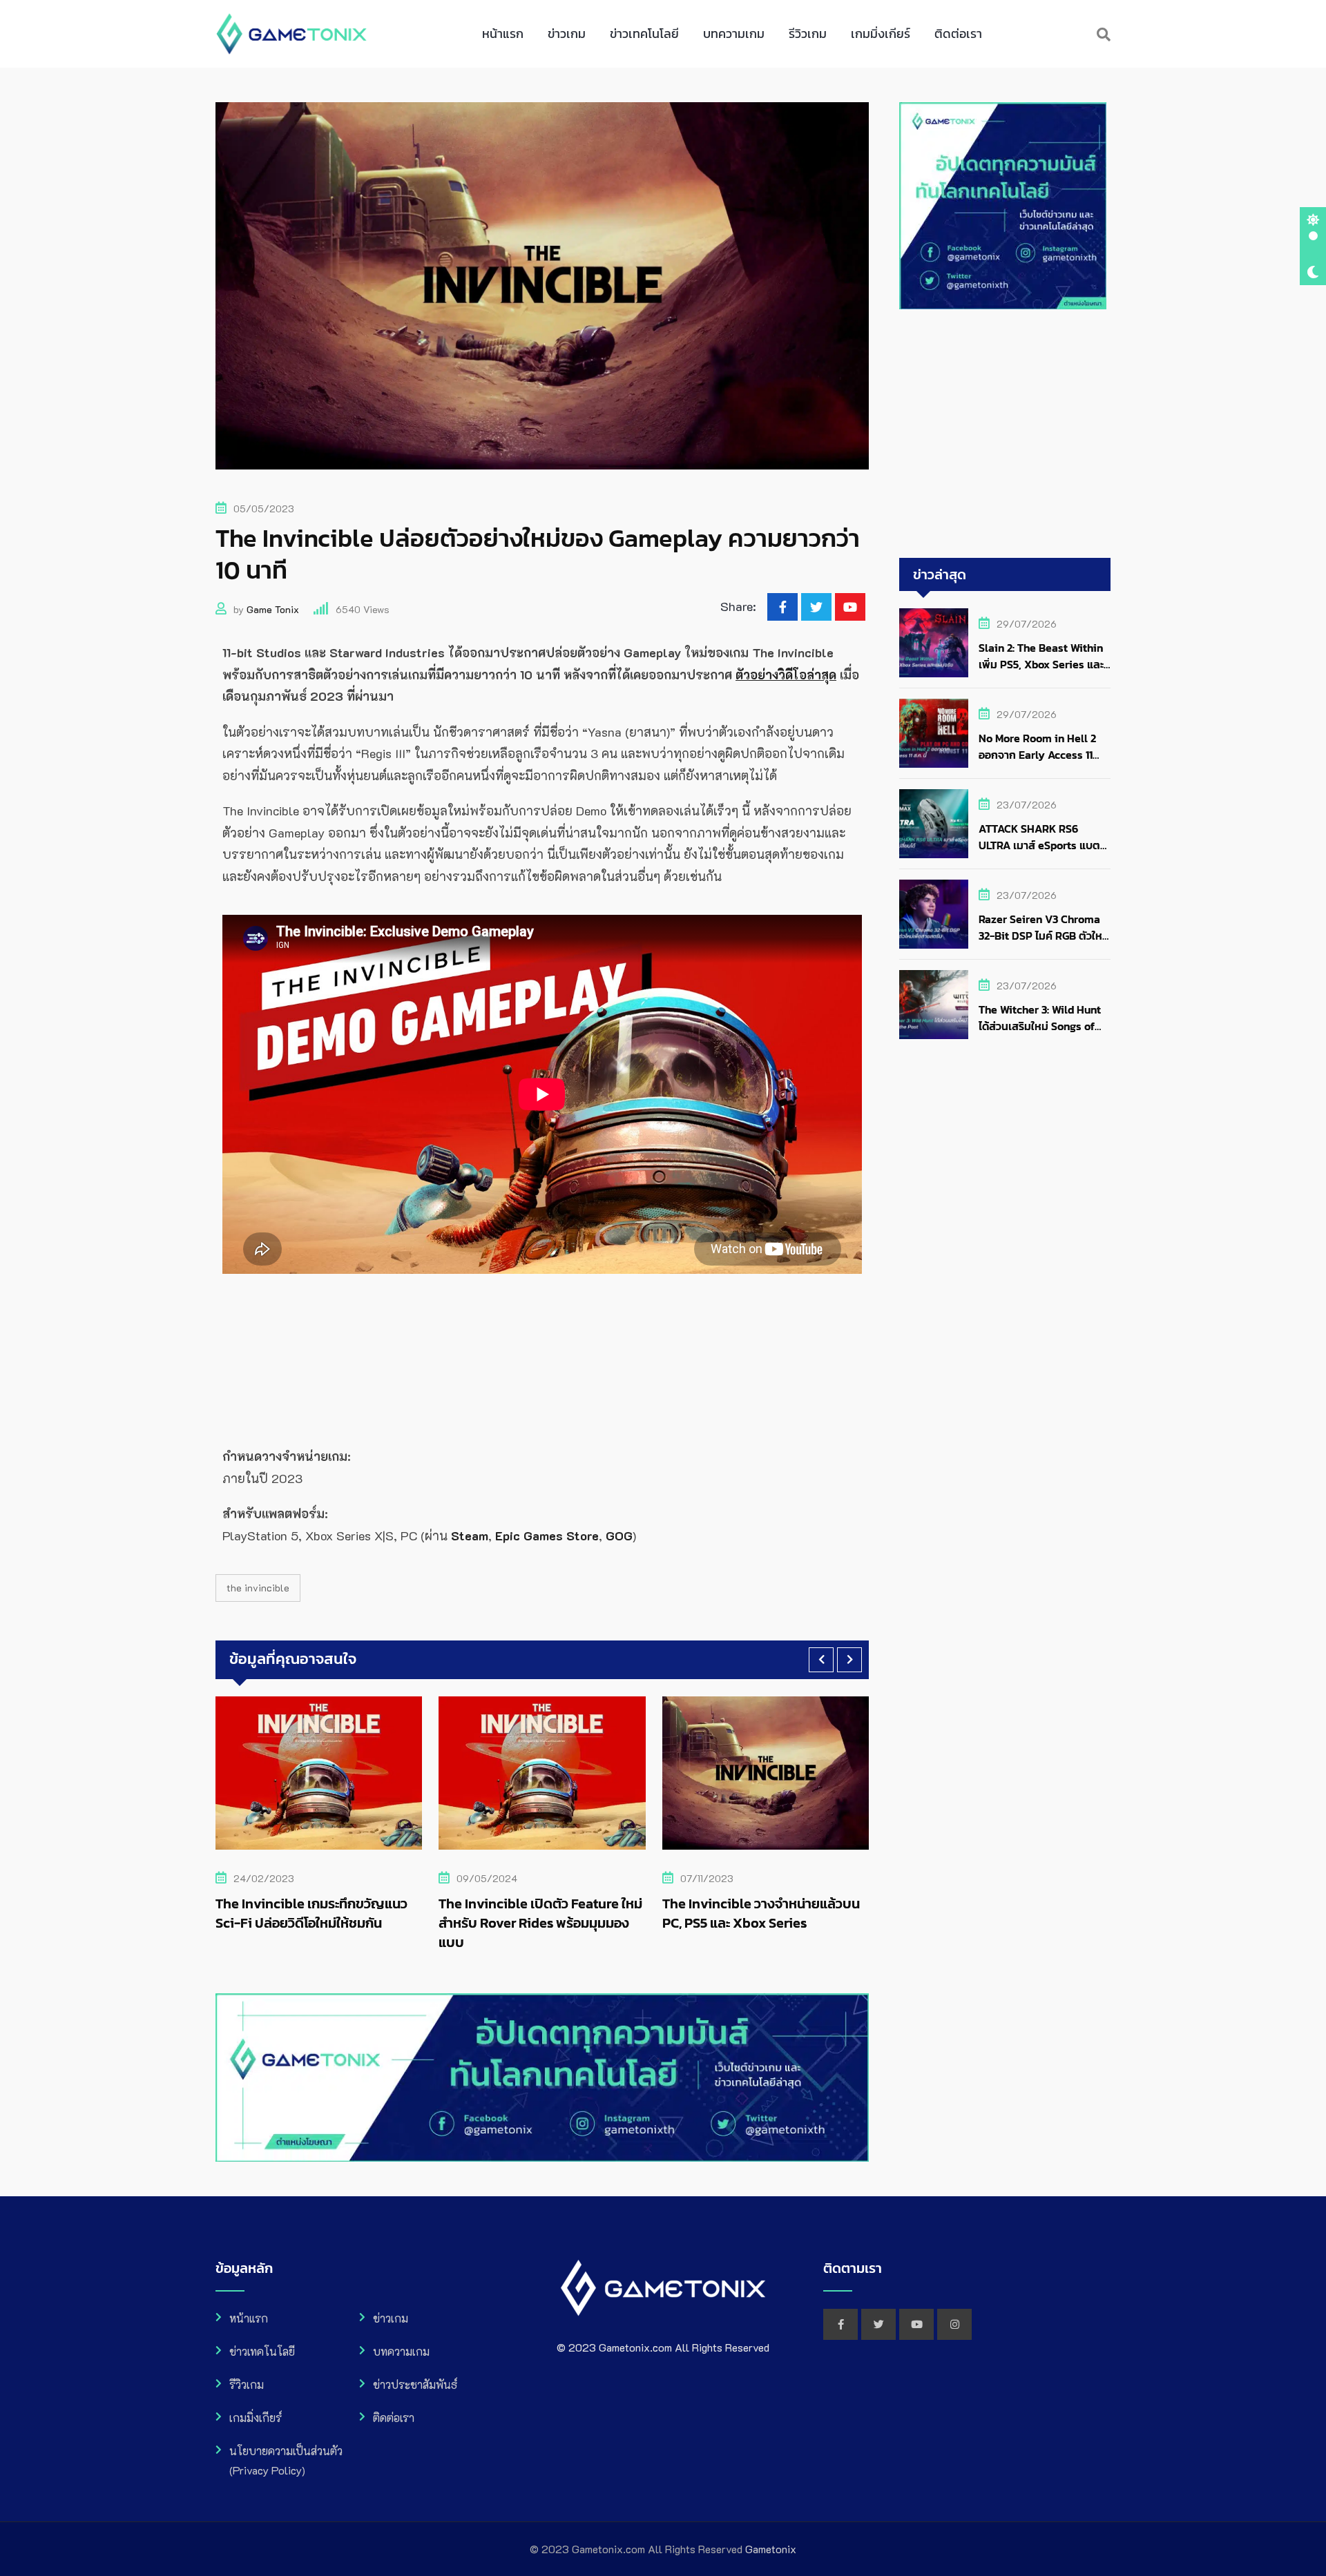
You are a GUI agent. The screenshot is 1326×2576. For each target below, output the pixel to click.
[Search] (1104, 34)
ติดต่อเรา (958, 33)
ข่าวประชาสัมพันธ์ (415, 2384)
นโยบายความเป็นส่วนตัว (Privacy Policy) (286, 2460)
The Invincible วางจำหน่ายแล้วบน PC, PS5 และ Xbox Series (537, 1913)
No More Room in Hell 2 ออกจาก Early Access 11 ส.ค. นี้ (1037, 755)
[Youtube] (850, 607)
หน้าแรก (503, 33)
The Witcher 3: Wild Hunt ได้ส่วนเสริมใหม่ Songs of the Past (1040, 1026)
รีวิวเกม (808, 33)
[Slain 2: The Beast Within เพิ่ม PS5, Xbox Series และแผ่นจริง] (934, 643)
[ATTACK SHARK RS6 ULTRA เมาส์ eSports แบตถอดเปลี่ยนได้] (934, 824)
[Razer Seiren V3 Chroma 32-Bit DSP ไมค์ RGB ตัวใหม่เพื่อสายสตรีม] (934, 914)
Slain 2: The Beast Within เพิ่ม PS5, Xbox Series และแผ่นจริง (1041, 664)
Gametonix (771, 2549)
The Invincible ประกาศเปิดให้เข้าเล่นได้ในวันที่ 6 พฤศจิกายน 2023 (757, 1913)
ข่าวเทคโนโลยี (644, 33)
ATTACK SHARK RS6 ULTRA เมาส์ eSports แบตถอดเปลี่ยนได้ (1039, 845)
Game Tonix (273, 609)
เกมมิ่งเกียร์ (881, 33)
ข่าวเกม (567, 33)
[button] (821, 1660)
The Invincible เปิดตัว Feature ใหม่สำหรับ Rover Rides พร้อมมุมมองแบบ (317, 1923)
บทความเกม (734, 33)
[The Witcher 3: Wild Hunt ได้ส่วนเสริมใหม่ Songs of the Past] (934, 1005)
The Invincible (258, 1588)
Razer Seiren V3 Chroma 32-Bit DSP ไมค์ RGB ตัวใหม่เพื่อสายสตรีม (1044, 936)
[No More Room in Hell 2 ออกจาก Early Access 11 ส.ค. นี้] (934, 733)
